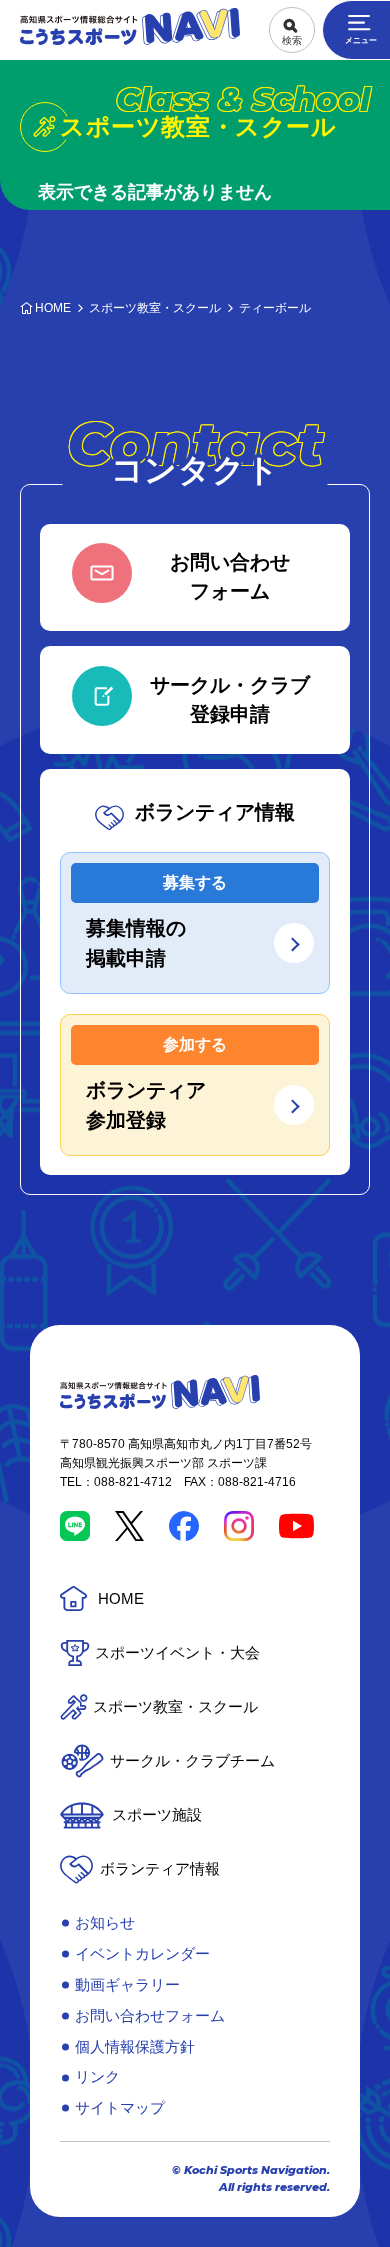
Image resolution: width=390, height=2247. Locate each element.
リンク (97, 2076)
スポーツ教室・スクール (175, 1706)
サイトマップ (120, 2107)
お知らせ (105, 1922)
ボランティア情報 (160, 1868)
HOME (121, 1598)
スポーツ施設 (157, 1814)
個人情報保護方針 (135, 2046)
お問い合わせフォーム (150, 2015)
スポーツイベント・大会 (177, 1652)
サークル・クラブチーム (192, 1760)
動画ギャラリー (127, 1984)
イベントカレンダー (142, 1953)
